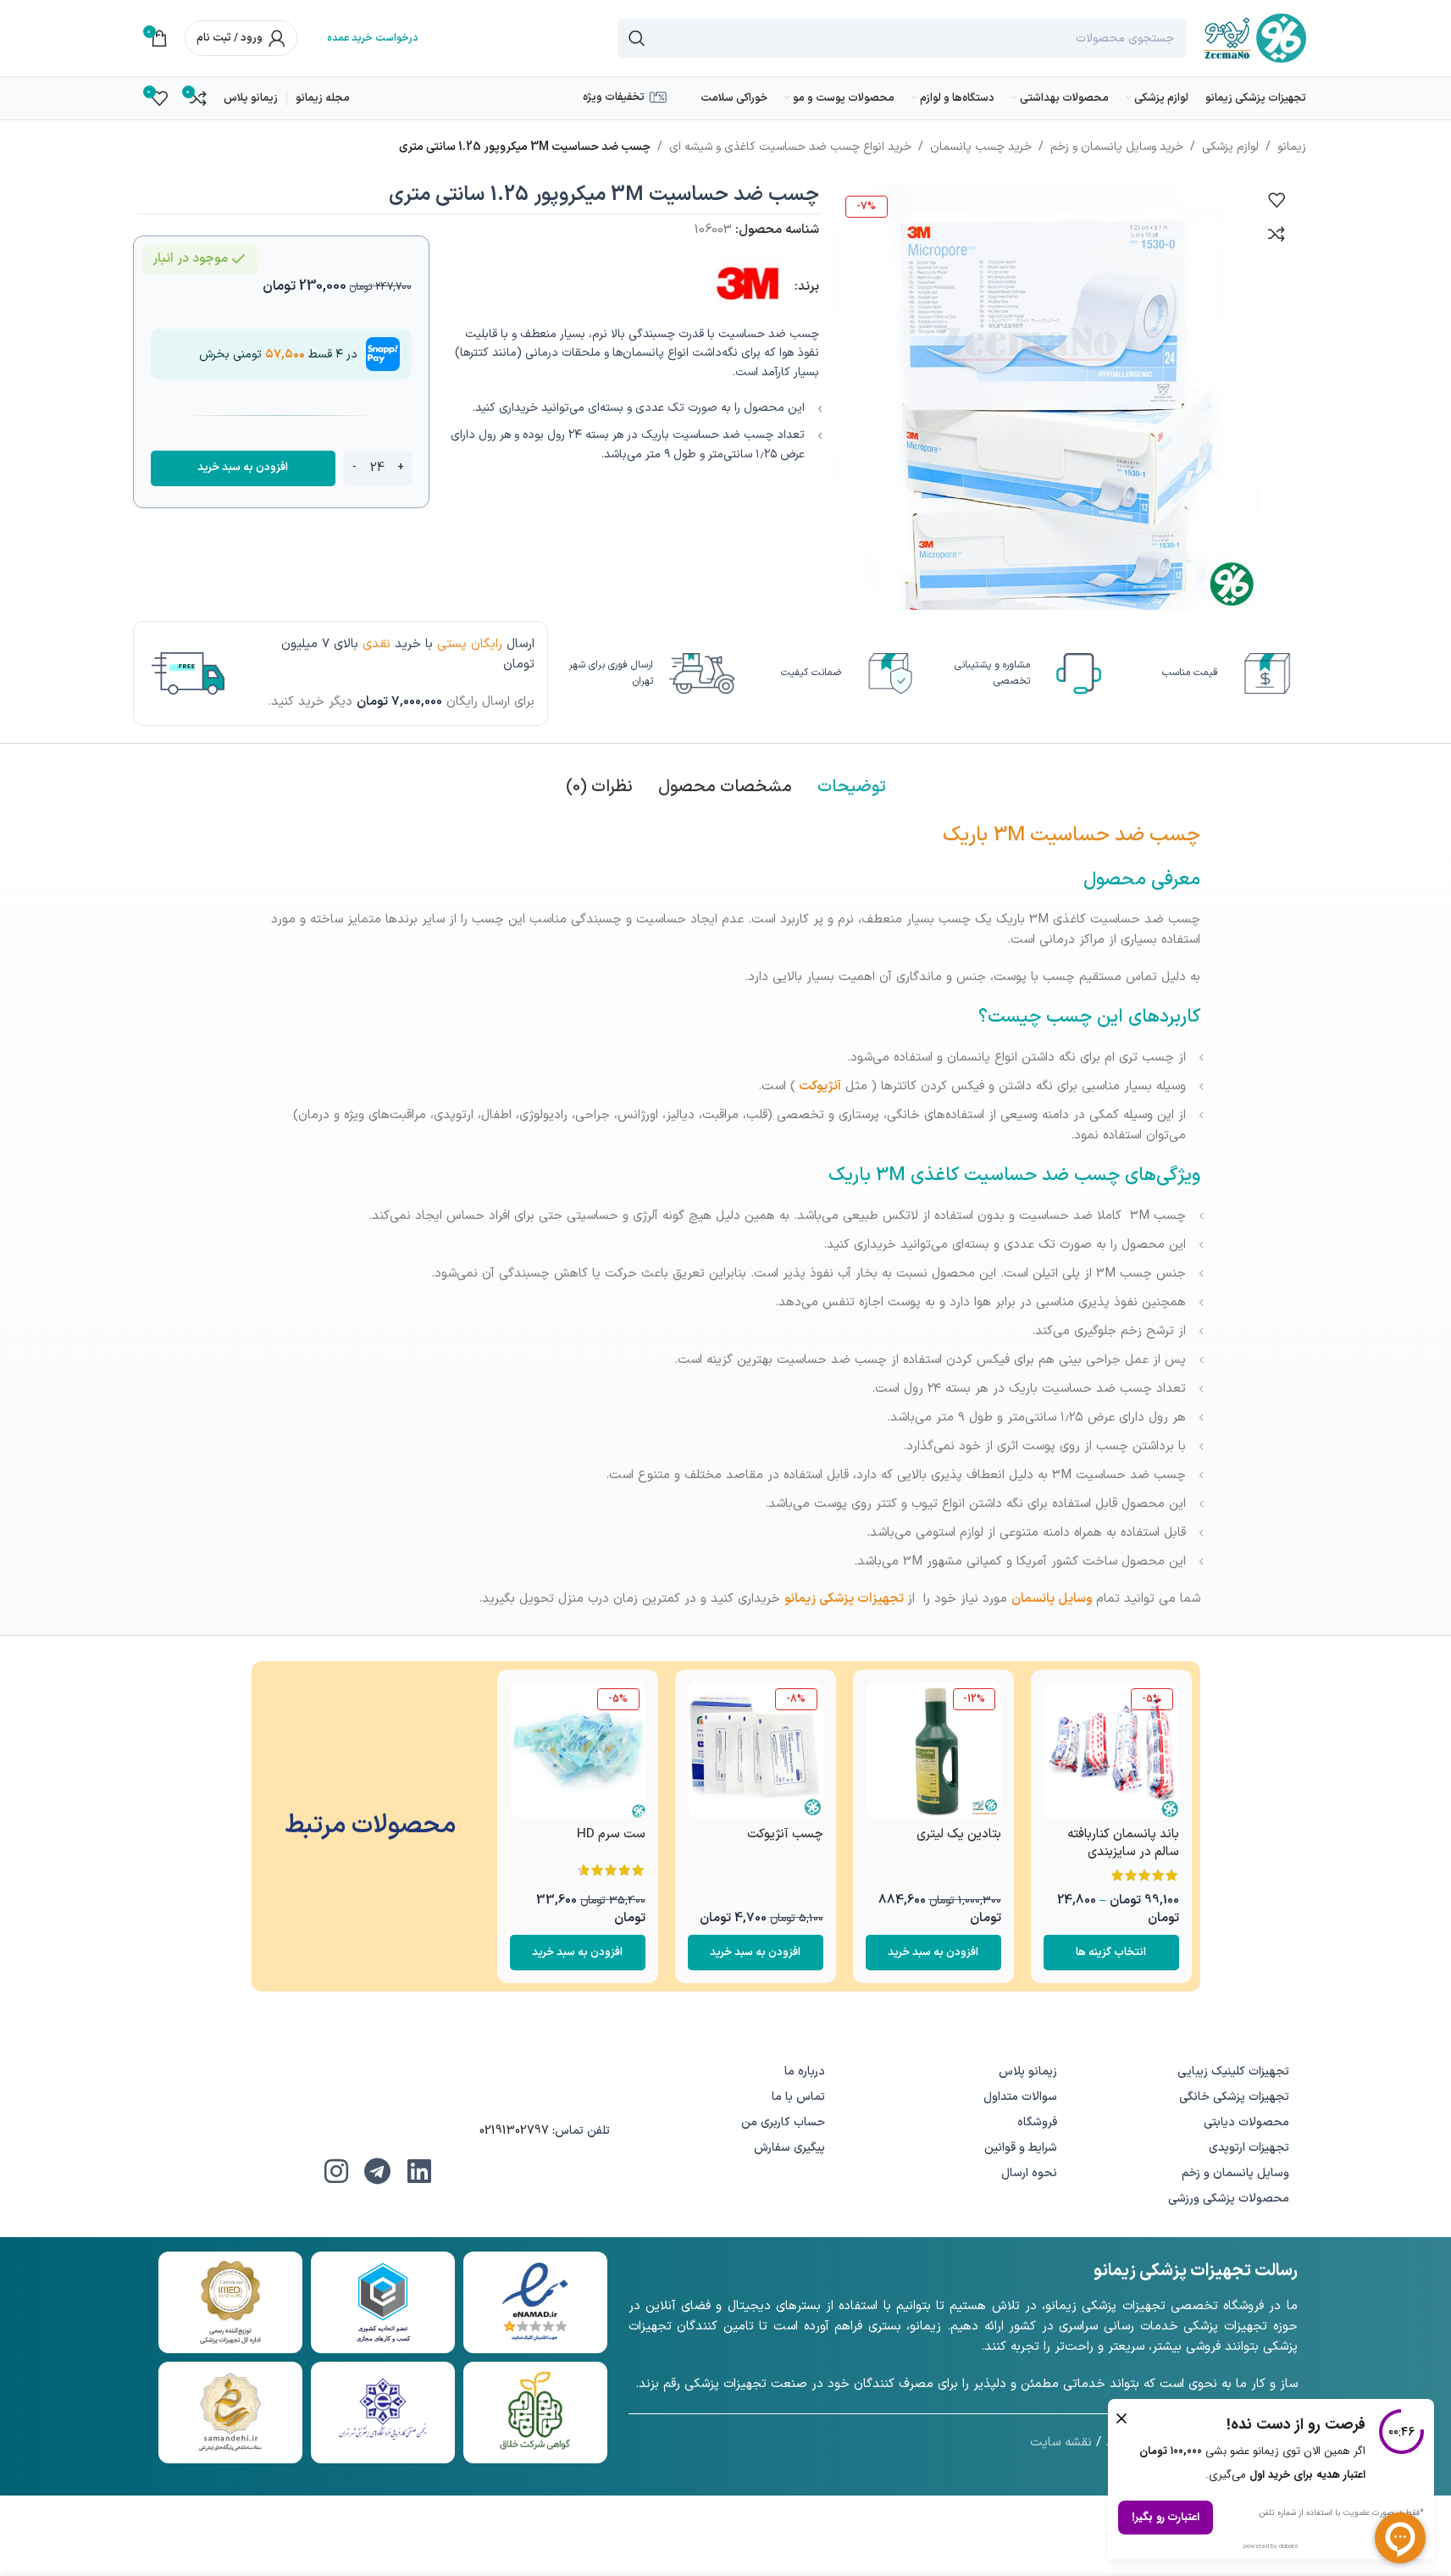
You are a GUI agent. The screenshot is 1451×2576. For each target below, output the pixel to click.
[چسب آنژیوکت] (756, 1750)
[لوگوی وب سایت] (1255, 38)
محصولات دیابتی (1246, 2122)
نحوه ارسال (1029, 2173)
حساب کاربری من (783, 2122)
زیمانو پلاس (1028, 2072)
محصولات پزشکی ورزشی (1229, 2199)
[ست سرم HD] (578, 1750)
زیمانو (1292, 147)
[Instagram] (336, 2171)
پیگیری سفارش (789, 2148)
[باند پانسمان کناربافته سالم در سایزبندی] (1111, 1750)
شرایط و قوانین (1021, 2148)
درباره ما (805, 2072)
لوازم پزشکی (1230, 147)
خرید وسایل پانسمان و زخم (1117, 147)
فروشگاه (1037, 2122)
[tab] (852, 787)
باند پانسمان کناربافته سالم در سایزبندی (1123, 1843)
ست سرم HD (611, 1834)
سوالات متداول (1020, 2097)
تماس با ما (798, 2097)
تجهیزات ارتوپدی (1249, 2148)
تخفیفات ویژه (614, 97)
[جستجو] (637, 38)
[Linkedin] (419, 2171)
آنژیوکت (820, 1086)
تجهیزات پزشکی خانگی (1234, 2097)
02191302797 (514, 2131)
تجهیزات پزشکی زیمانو (844, 1599)
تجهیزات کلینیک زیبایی (1233, 2072)
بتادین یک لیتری (959, 1834)
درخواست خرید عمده (373, 38)
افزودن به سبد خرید (243, 468)
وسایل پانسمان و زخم (1235, 2173)
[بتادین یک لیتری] (933, 1750)
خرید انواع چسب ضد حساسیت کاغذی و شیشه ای (790, 147)
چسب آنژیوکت (785, 1834)
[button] (933, 1953)
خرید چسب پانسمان (981, 147)
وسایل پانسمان (1052, 1599)
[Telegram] (378, 2171)
